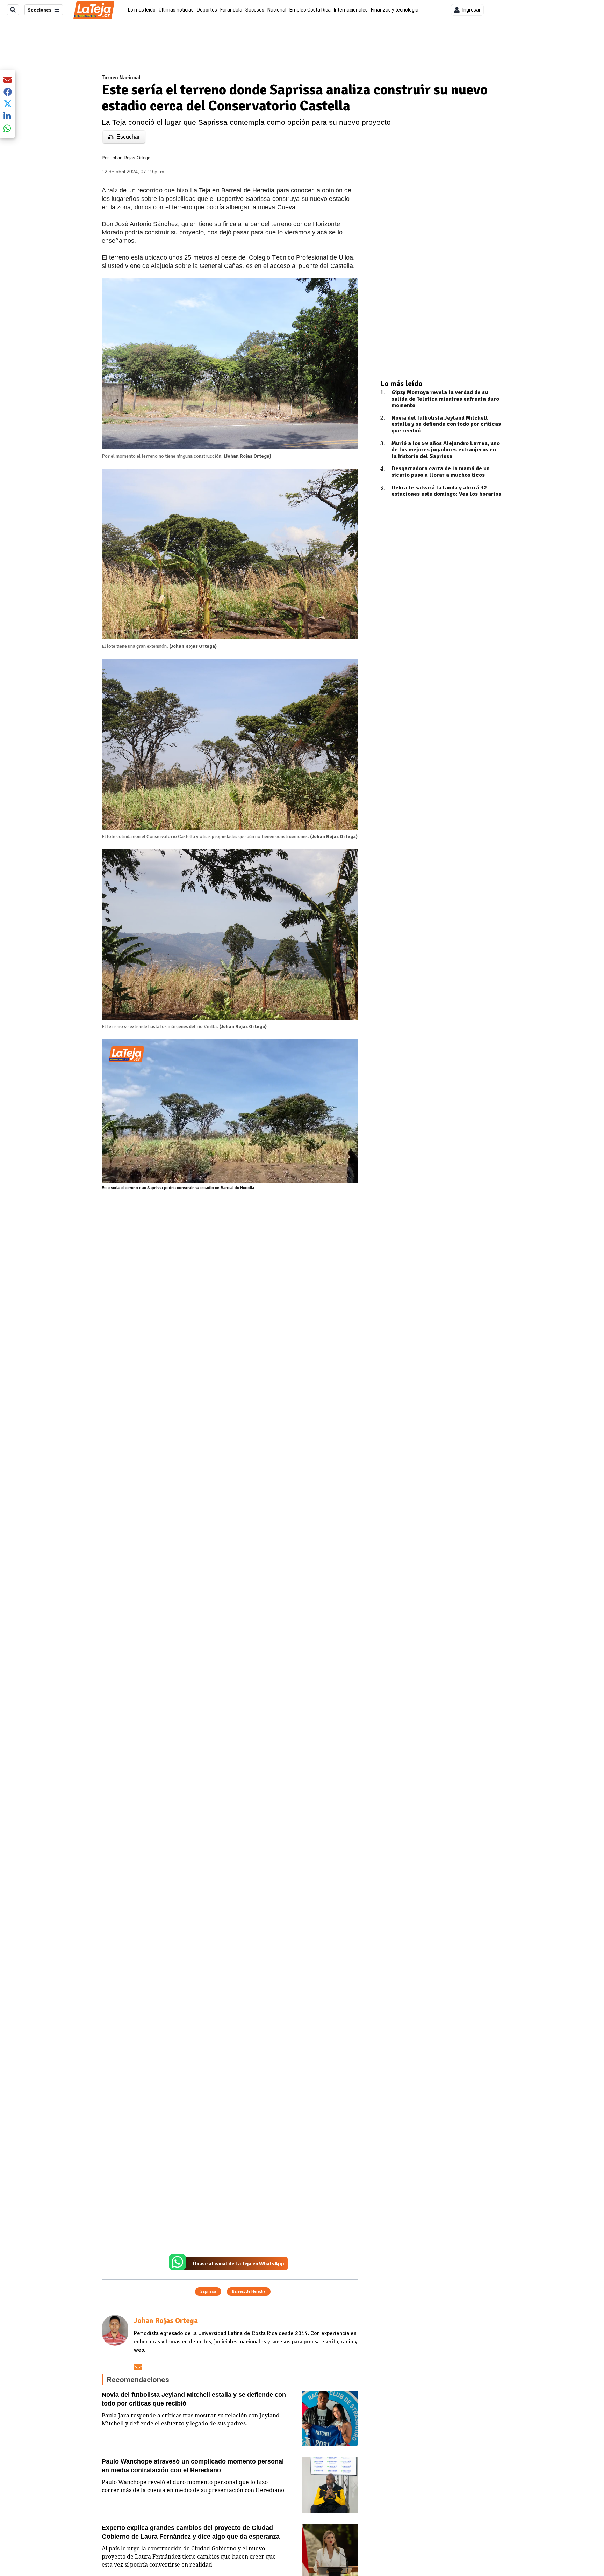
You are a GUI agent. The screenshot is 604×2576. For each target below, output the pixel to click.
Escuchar (128, 137)
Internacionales (351, 10)
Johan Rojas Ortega (130, 158)
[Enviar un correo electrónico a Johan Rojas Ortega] (138, 2367)
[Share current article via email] (8, 79)
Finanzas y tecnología (395, 10)
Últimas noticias (176, 10)
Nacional (277, 10)
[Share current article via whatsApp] (8, 128)
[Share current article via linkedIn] (8, 116)
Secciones (39, 10)
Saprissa (208, 2291)
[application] (230, 1111)
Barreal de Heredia (249, 2291)
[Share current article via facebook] (8, 92)
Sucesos (255, 10)
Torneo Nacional (121, 78)
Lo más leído (142, 10)
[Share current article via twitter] (8, 104)
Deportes (207, 10)
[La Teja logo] (94, 10)
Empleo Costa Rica (310, 10)
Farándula (231, 10)
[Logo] (127, 1054)
